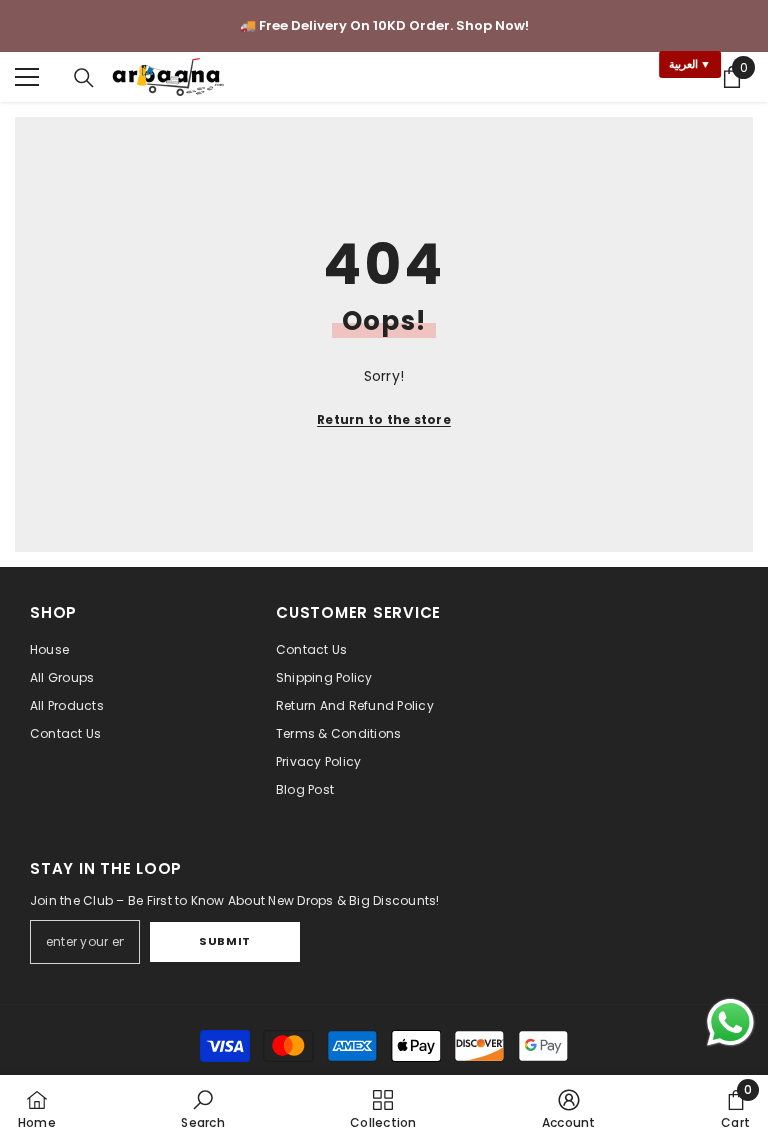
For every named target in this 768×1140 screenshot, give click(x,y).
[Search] (84, 78)
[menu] (27, 77)
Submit (224, 941)
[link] (202, 1107)
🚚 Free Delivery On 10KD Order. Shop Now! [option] (384, 25)
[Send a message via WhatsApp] (730, 1022)
